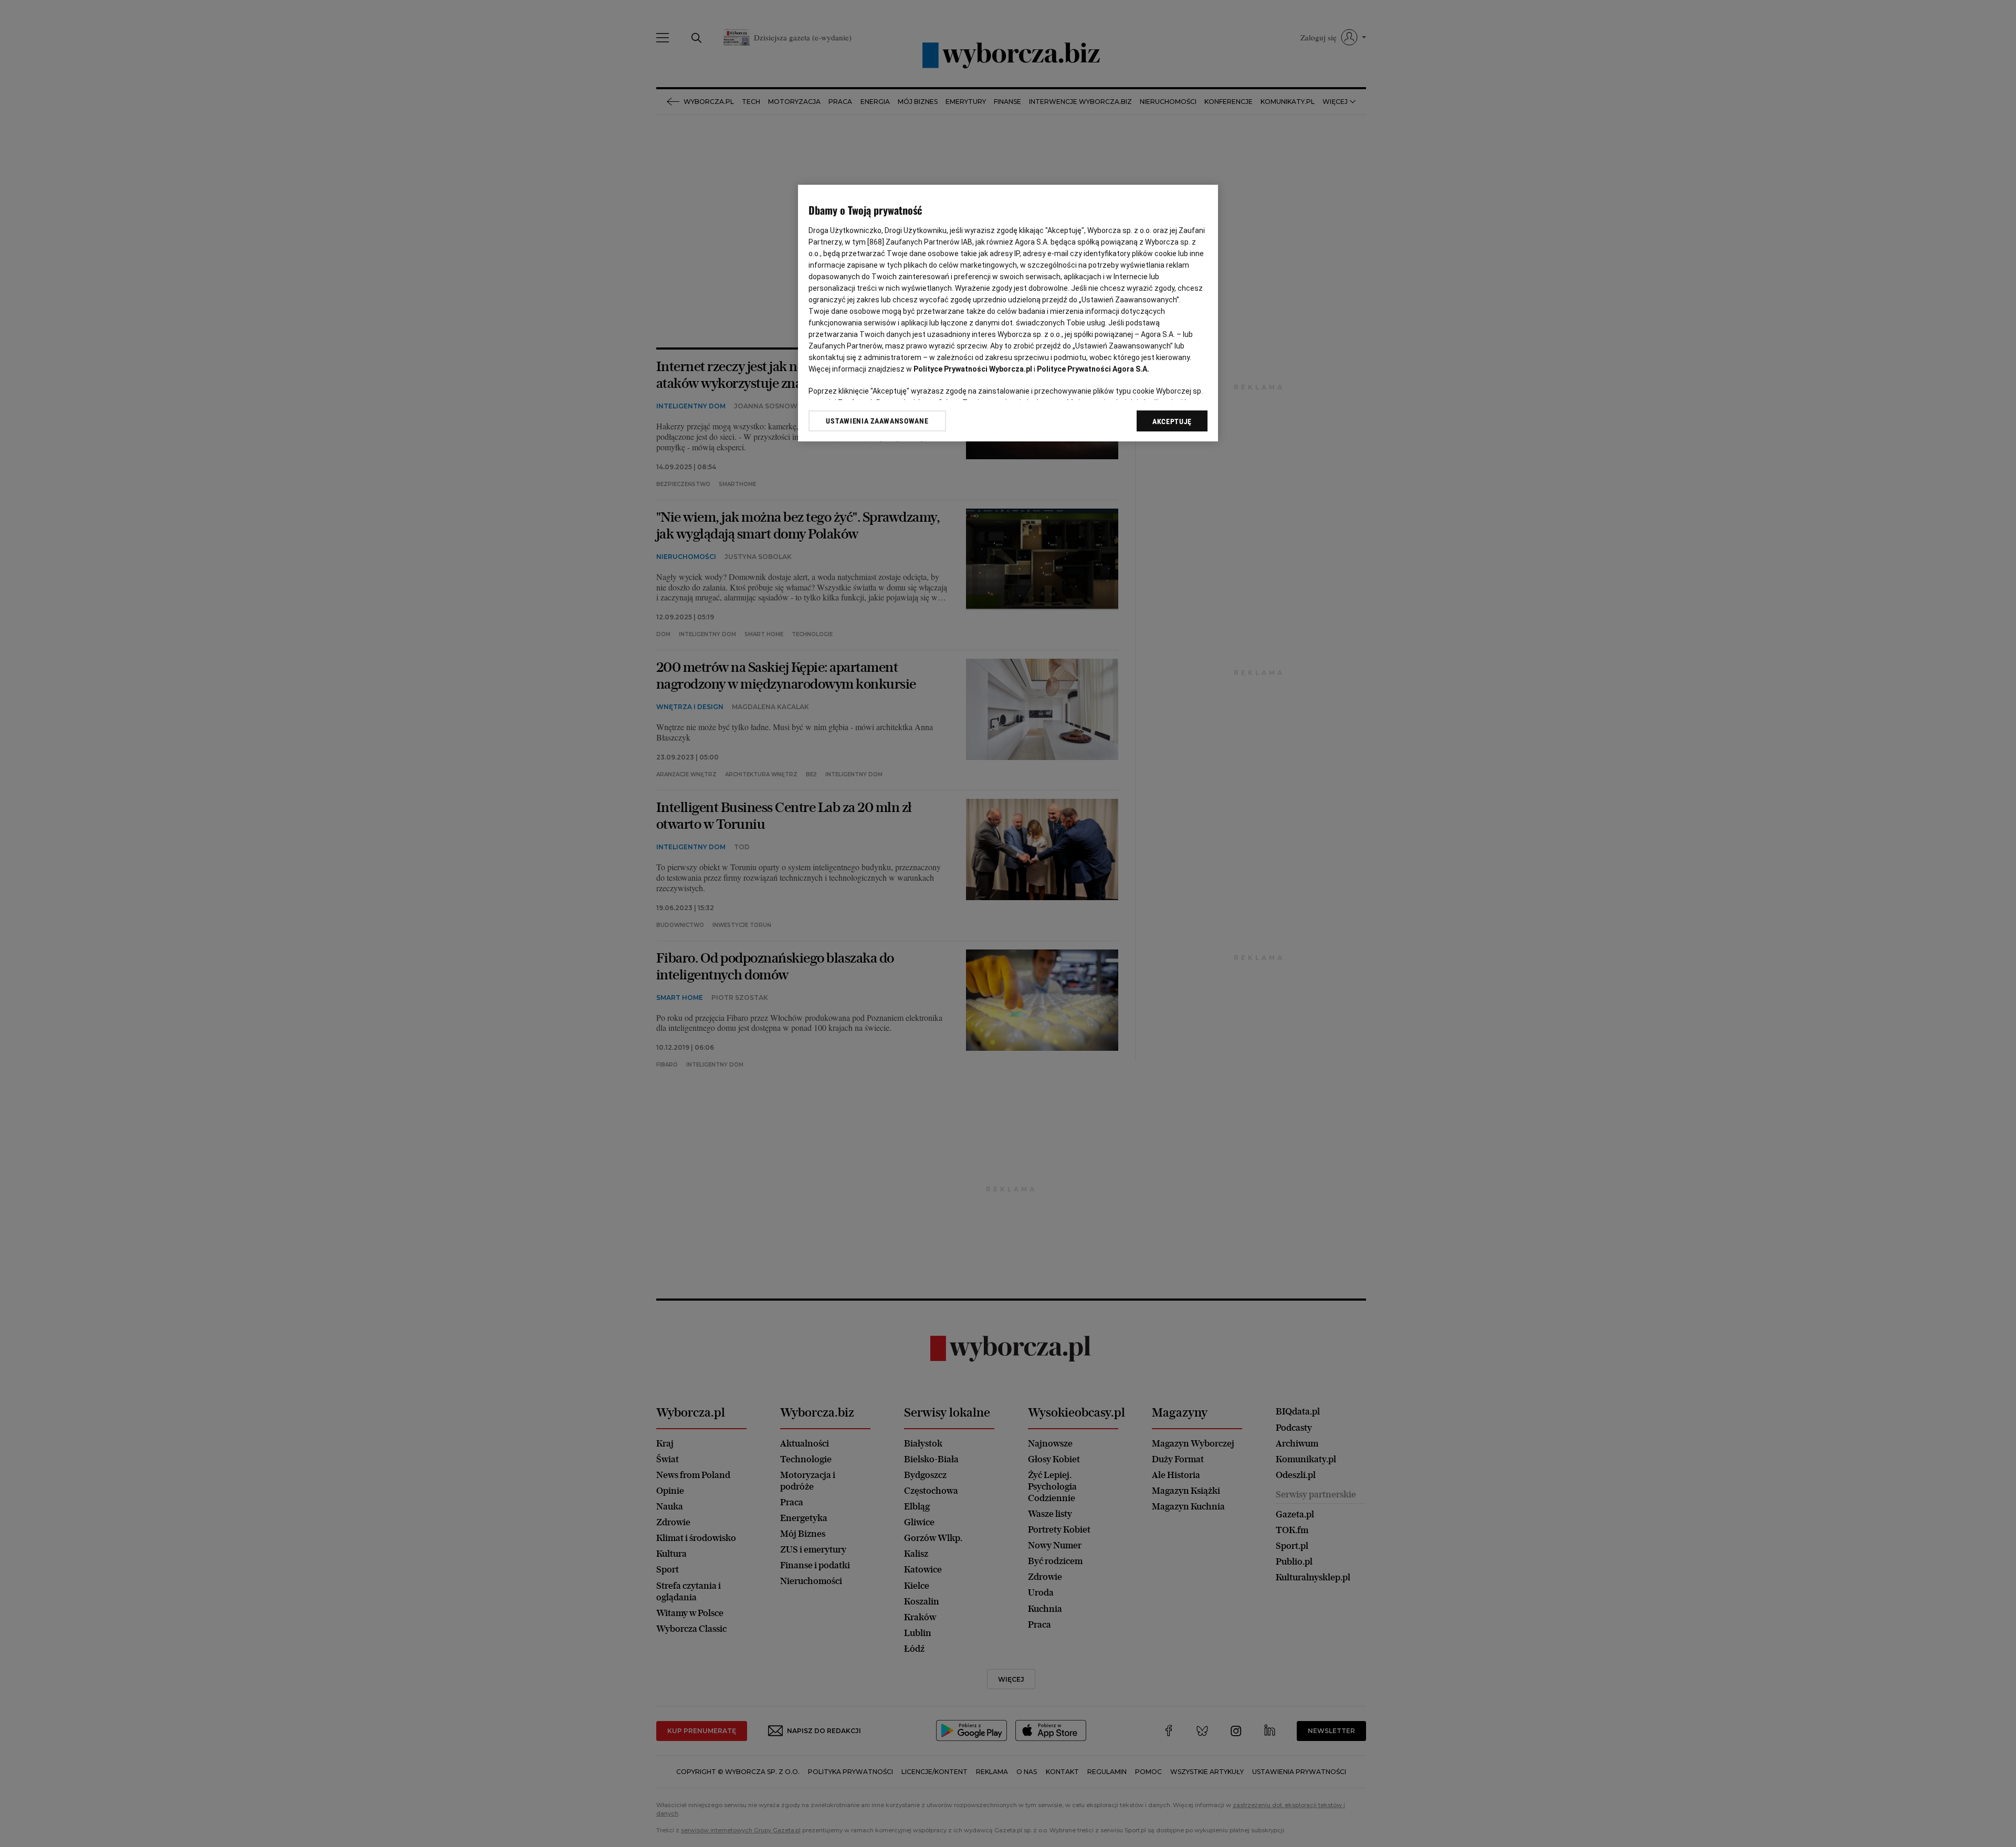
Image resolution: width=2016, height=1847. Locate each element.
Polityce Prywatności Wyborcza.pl (973, 369)
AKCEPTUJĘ (1172, 421)
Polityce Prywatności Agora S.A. (1093, 369)
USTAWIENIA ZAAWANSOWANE (877, 421)
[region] (1008, 313)
